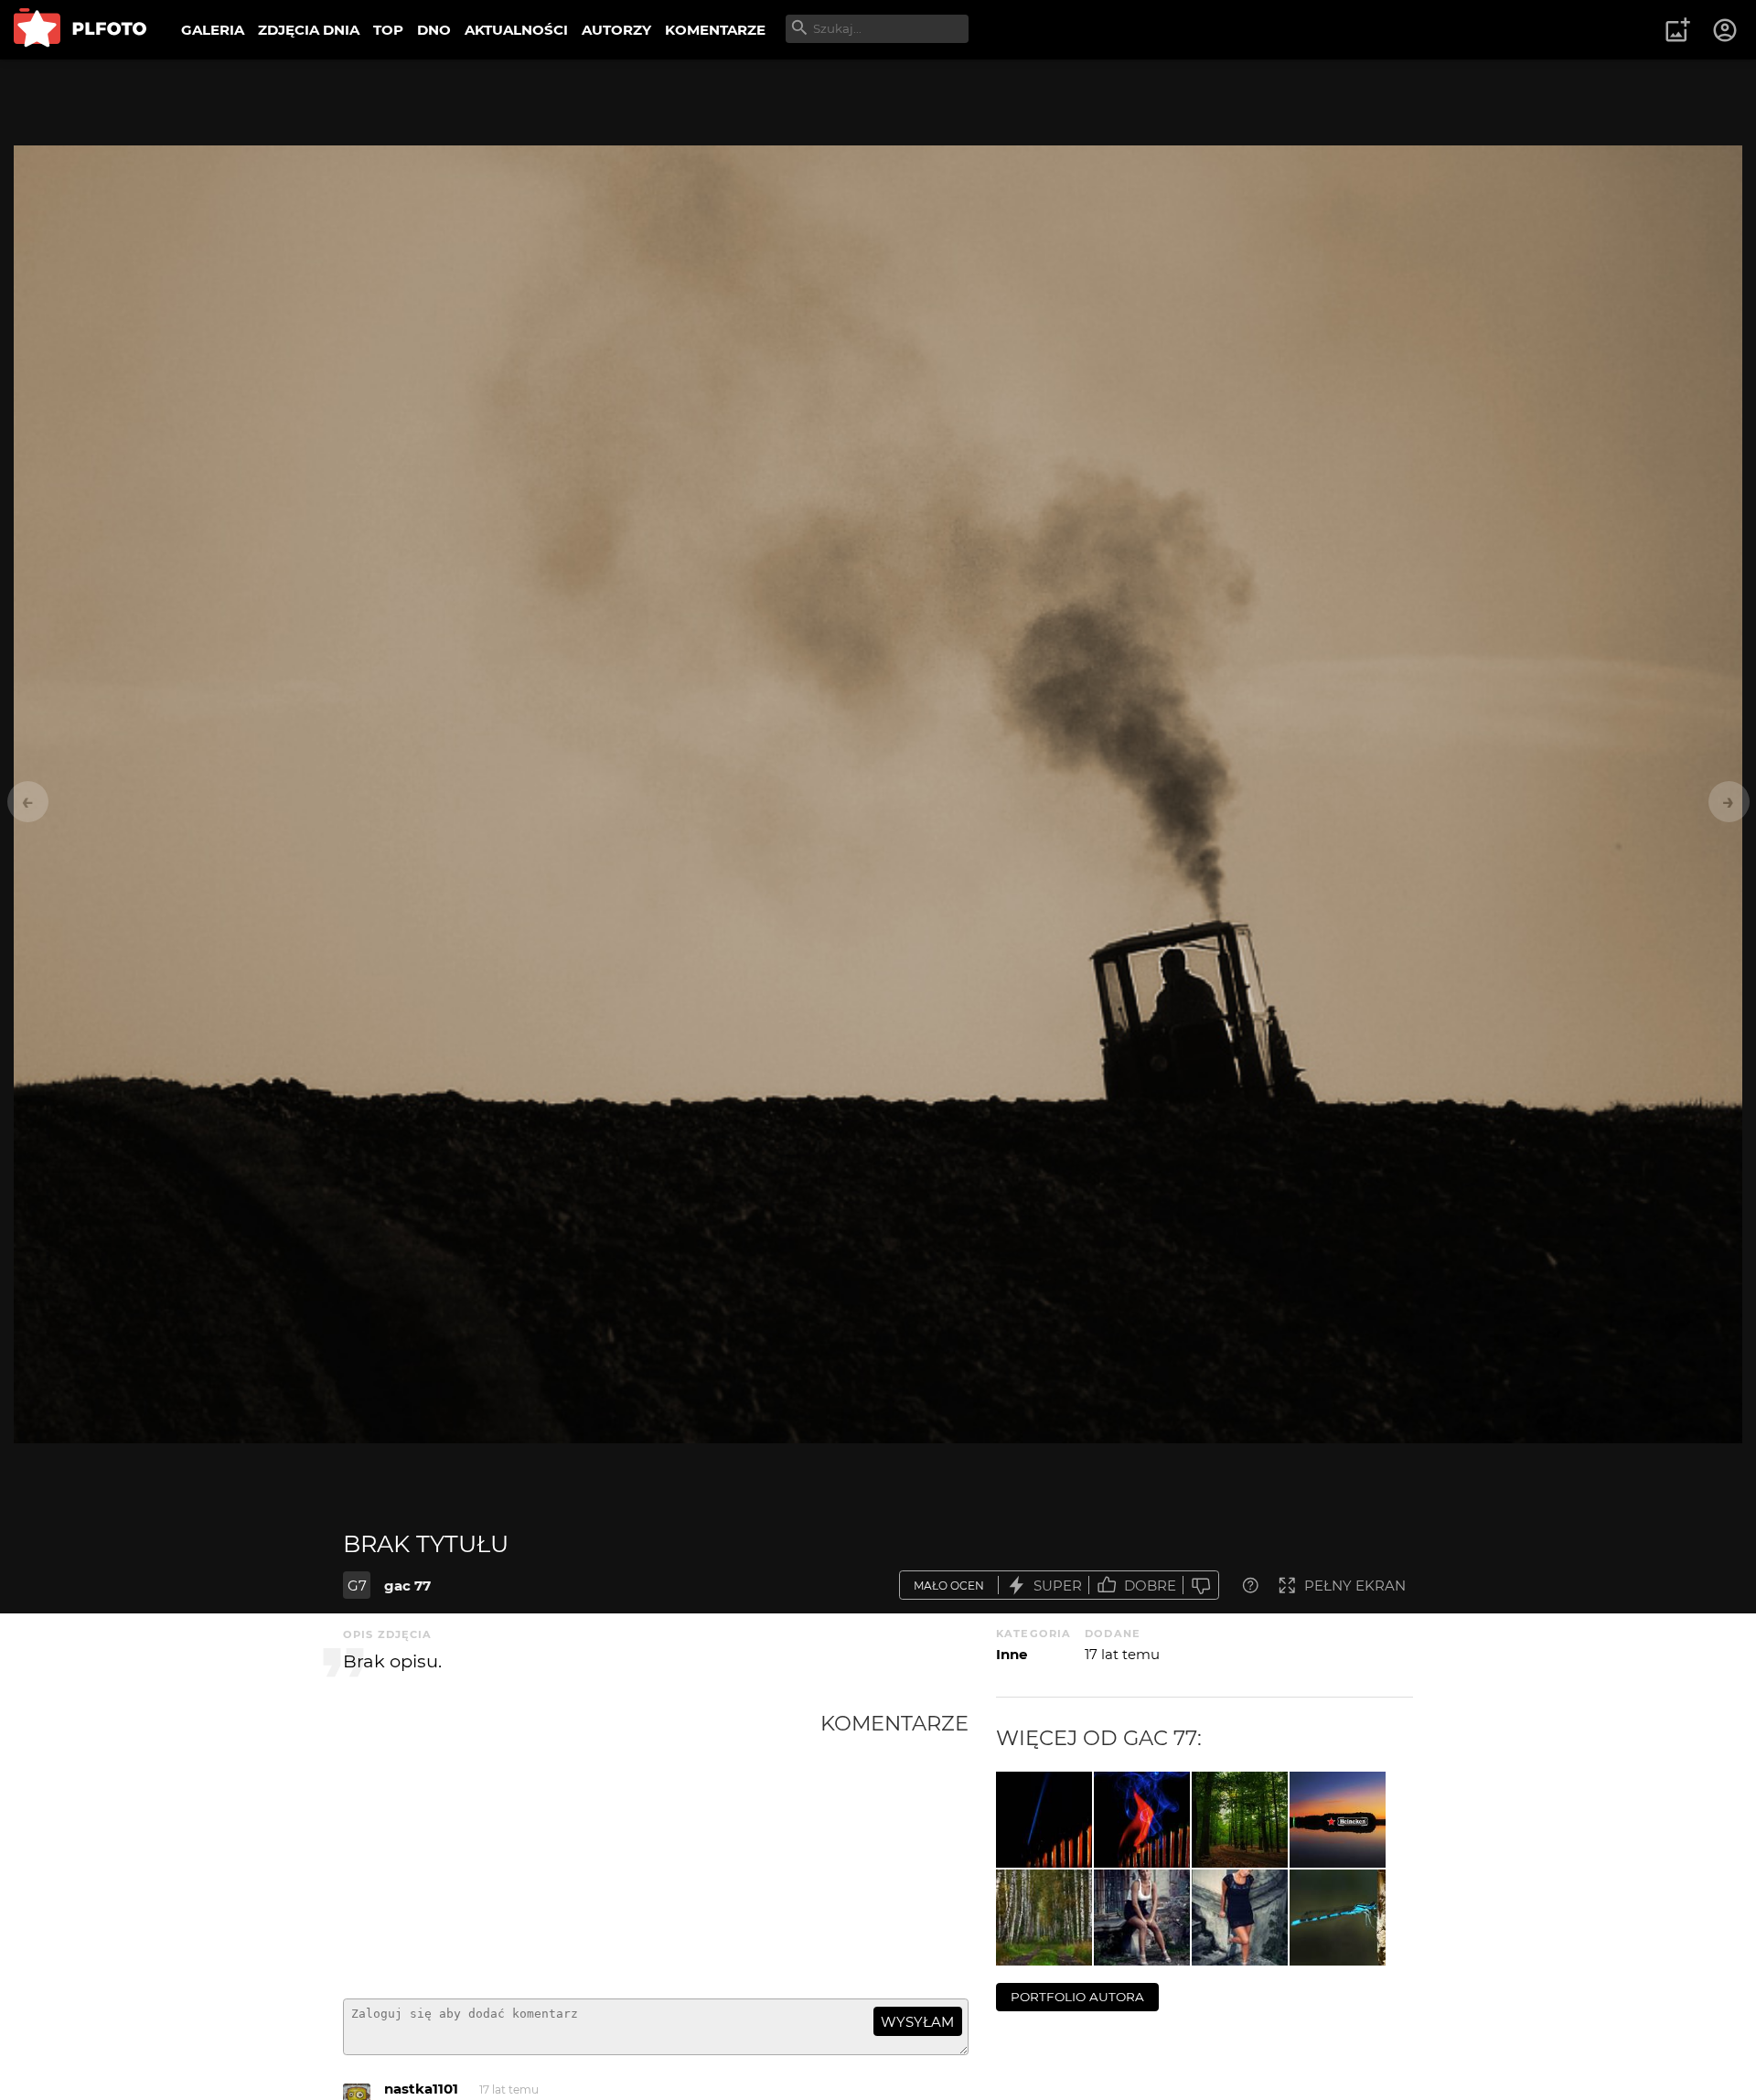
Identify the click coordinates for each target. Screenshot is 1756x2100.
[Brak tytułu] (1240, 1820)
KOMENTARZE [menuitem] (715, 30)
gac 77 (407, 1586)
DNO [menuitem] (434, 30)
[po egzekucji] (1044, 1820)
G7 (357, 1586)
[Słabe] (1201, 1586)
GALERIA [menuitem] (213, 30)
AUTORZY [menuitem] (616, 30)
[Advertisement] (582, 1848)
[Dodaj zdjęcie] (1677, 30)
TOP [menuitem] (388, 30)
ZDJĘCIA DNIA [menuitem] (309, 30)
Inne (1012, 1654)
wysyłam (917, 2022)
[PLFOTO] (80, 30)
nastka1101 (421, 2089)
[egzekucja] (1142, 1820)
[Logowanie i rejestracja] (1726, 30)
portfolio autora (1077, 1997)
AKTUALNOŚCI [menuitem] (516, 30)
